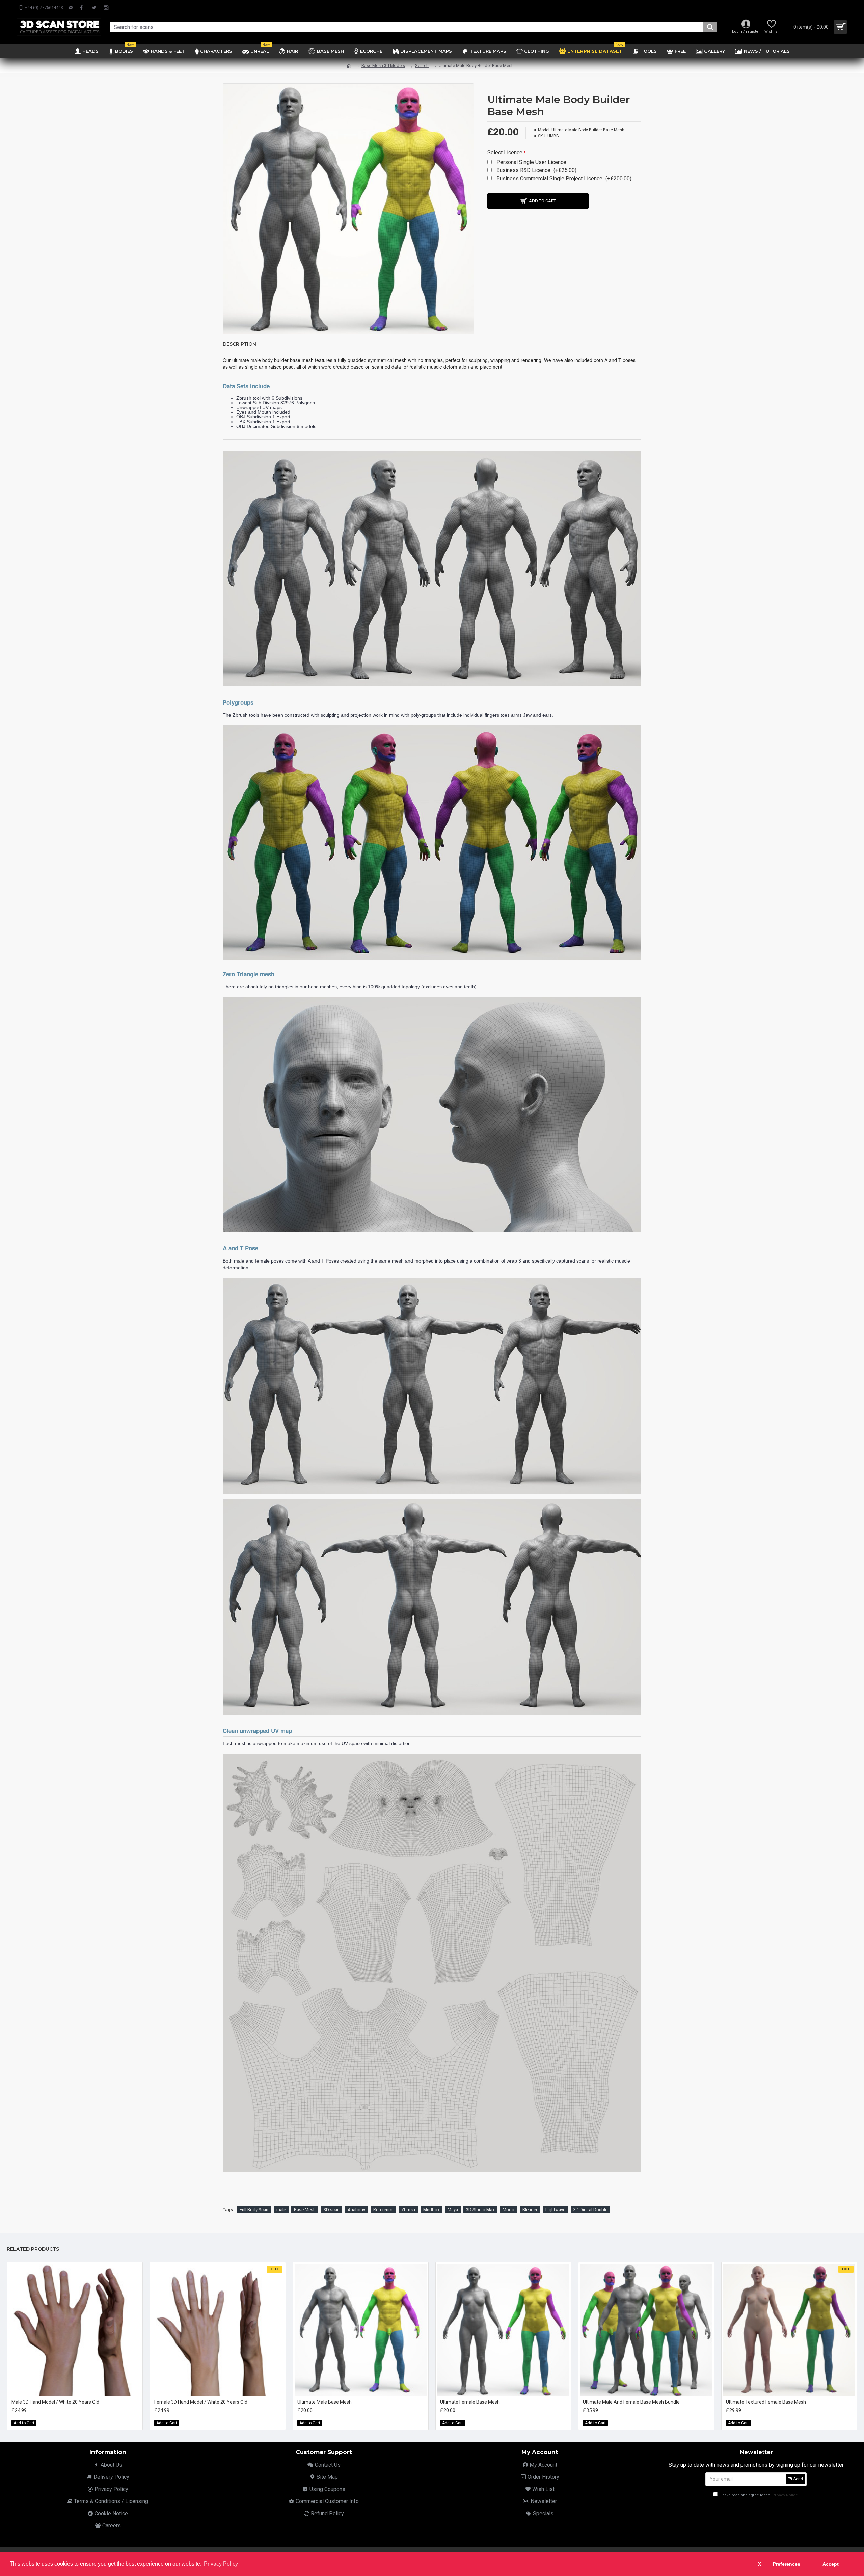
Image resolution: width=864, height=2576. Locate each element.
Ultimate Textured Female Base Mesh (766, 2402)
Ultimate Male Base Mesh (325, 2402)
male (281, 2210)
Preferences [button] (787, 2564)
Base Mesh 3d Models (383, 66)
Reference (383, 2210)
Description (239, 344)
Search (422, 66)
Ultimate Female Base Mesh (470, 2402)
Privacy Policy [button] (221, 2564)
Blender (530, 2210)
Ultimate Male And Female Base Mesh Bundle (631, 2402)
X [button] (760, 2564)
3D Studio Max (480, 2210)
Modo (508, 2210)
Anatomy (356, 2210)
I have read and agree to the (759, 2495)
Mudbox (431, 2210)
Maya (453, 2210)
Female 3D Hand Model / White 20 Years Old (201, 2402)
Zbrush (408, 2210)
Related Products (33, 2249)
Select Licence (505, 152)
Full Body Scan (254, 2210)
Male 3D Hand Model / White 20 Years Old (55, 2402)
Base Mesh (305, 2210)
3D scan (332, 2210)
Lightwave (555, 2210)
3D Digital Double (590, 2210)
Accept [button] (831, 2564)
